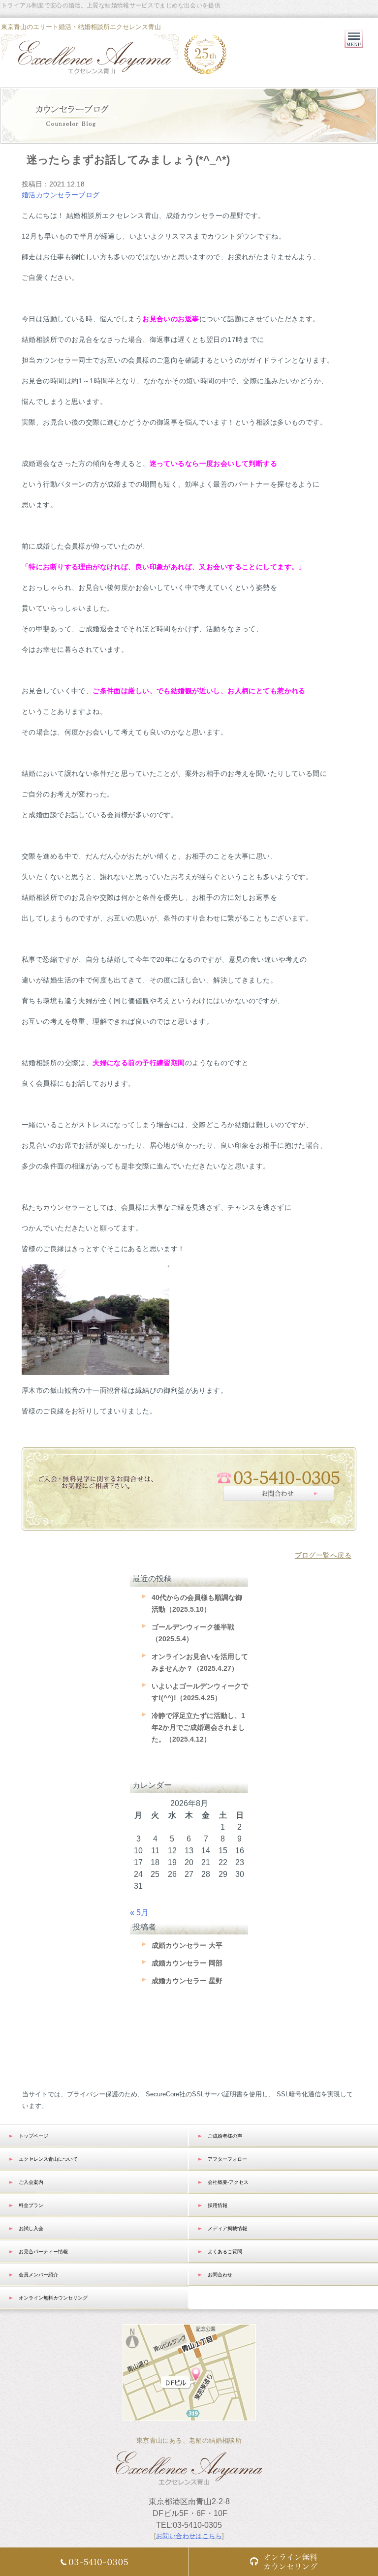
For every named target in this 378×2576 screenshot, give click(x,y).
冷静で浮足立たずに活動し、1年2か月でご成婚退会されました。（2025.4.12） (198, 1727)
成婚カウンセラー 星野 (187, 1981)
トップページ (33, 2136)
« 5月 (139, 1913)
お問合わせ (220, 2275)
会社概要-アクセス (228, 2182)
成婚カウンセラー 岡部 (187, 1963)
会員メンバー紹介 (38, 2275)
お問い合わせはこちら (189, 2536)
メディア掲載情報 (227, 2228)
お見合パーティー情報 (43, 2252)
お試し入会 (31, 2228)
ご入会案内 (31, 2182)
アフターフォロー (227, 2159)
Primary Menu (354, 48)
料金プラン (31, 2205)
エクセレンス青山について (48, 2159)
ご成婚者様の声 (225, 2136)
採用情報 (218, 2205)
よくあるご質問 (225, 2252)
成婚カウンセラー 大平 (187, 1945)
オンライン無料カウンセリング (53, 2298)
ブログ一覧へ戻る (323, 1555)
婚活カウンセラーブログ (61, 195)
